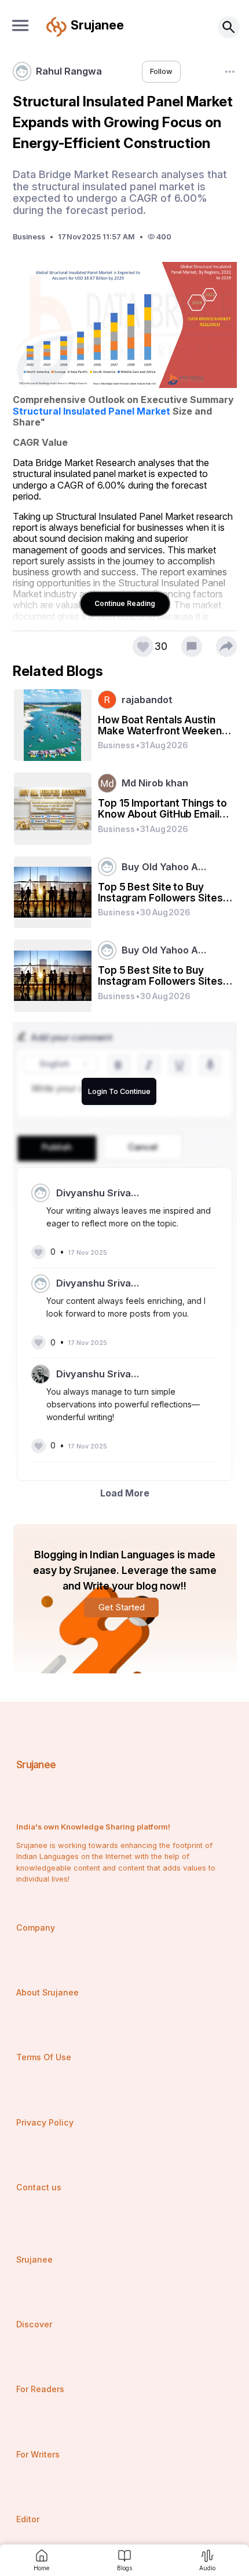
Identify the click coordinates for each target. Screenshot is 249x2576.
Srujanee (36, 1764)
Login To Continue (119, 1091)
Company (36, 1928)
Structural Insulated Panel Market (91, 411)
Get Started (122, 1607)
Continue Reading (125, 603)
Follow (161, 71)
